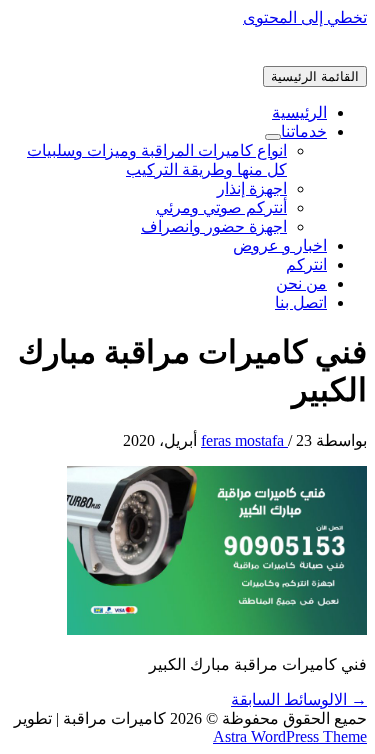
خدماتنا (304, 131)
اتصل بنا (301, 302)
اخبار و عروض (280, 245)
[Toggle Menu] (273, 137)
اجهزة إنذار (252, 188)
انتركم (306, 264)
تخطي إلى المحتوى (305, 17)
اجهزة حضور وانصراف (214, 226)
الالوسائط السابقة (299, 699)
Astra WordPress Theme (290, 736)
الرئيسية (299, 112)
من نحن (301, 283)
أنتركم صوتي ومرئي (221, 207)
